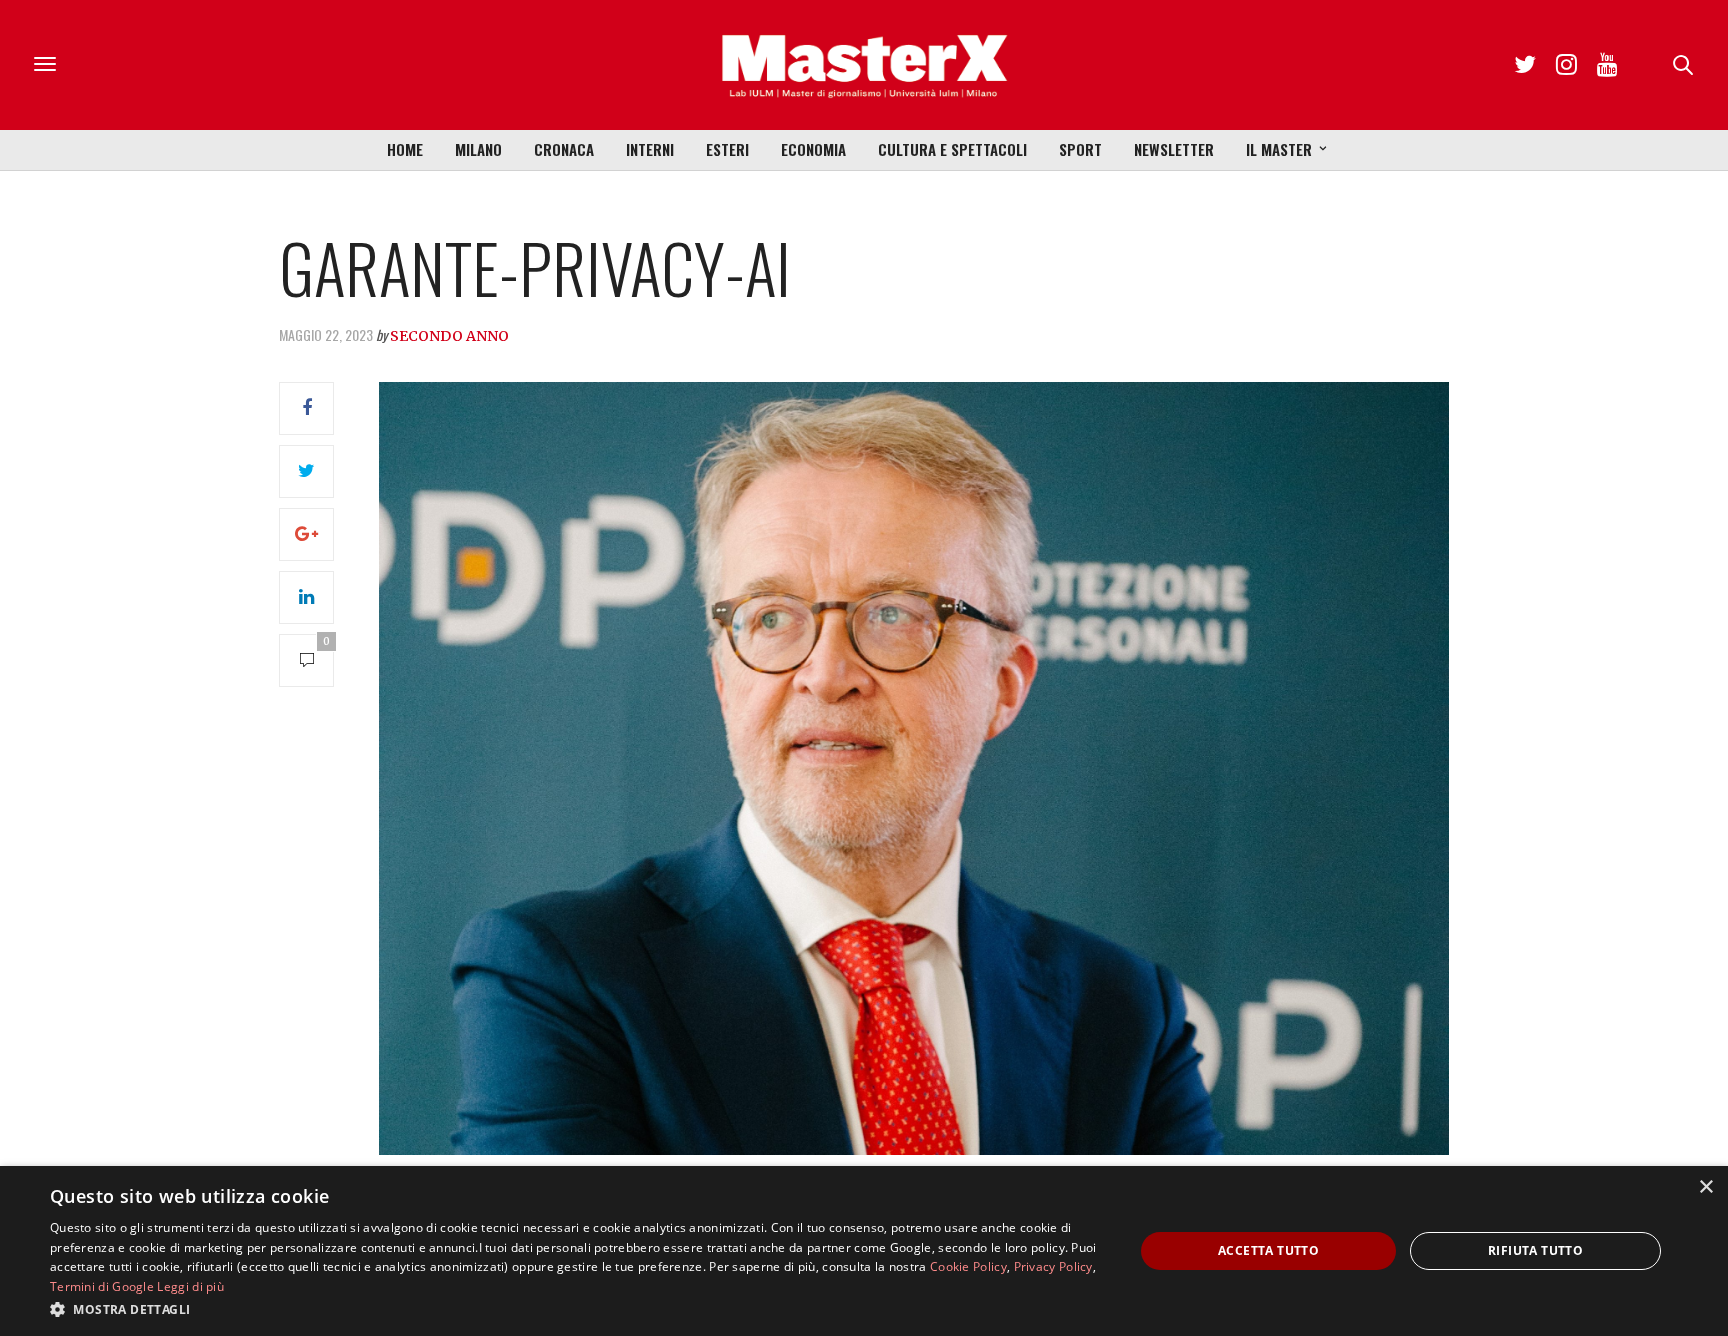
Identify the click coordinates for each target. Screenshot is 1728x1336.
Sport (1080, 149)
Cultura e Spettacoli (952, 149)
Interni (650, 149)
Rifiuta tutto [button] (1535, 1250)
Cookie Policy (968, 1266)
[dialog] (864, 1251)
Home (405, 149)
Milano (478, 149)
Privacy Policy (1053, 1266)
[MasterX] (864, 65)
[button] (576, 1309)
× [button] (1705, 1187)
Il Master (1279, 149)
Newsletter (1174, 149)
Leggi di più (190, 1286)
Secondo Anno (449, 336)
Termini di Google (102, 1286)
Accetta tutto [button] (1268, 1250)
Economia (813, 149)
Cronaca (564, 149)
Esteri (727, 149)
